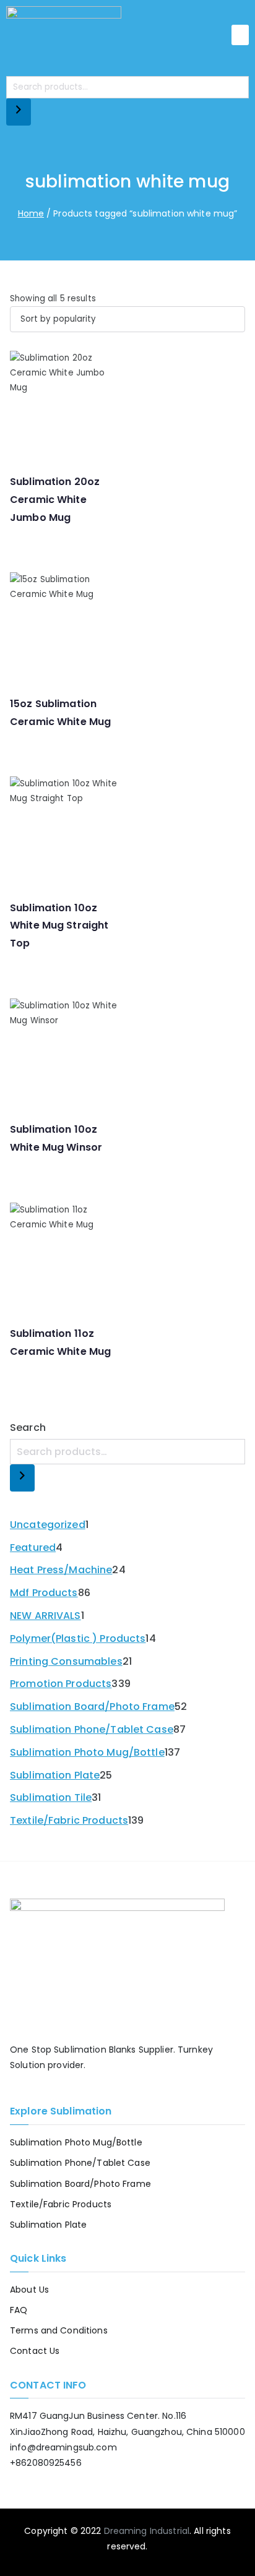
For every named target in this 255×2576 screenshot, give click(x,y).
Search (28, 1428)
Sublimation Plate (48, 2225)
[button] (240, 35)
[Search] (19, 112)
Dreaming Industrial (147, 2531)
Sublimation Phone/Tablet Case (80, 2163)
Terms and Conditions (59, 2330)
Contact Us (35, 2351)
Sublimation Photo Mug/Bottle (76, 2142)
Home (31, 213)
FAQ (19, 2310)
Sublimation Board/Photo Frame (80, 2184)
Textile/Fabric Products (61, 2204)
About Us (29, 2290)
